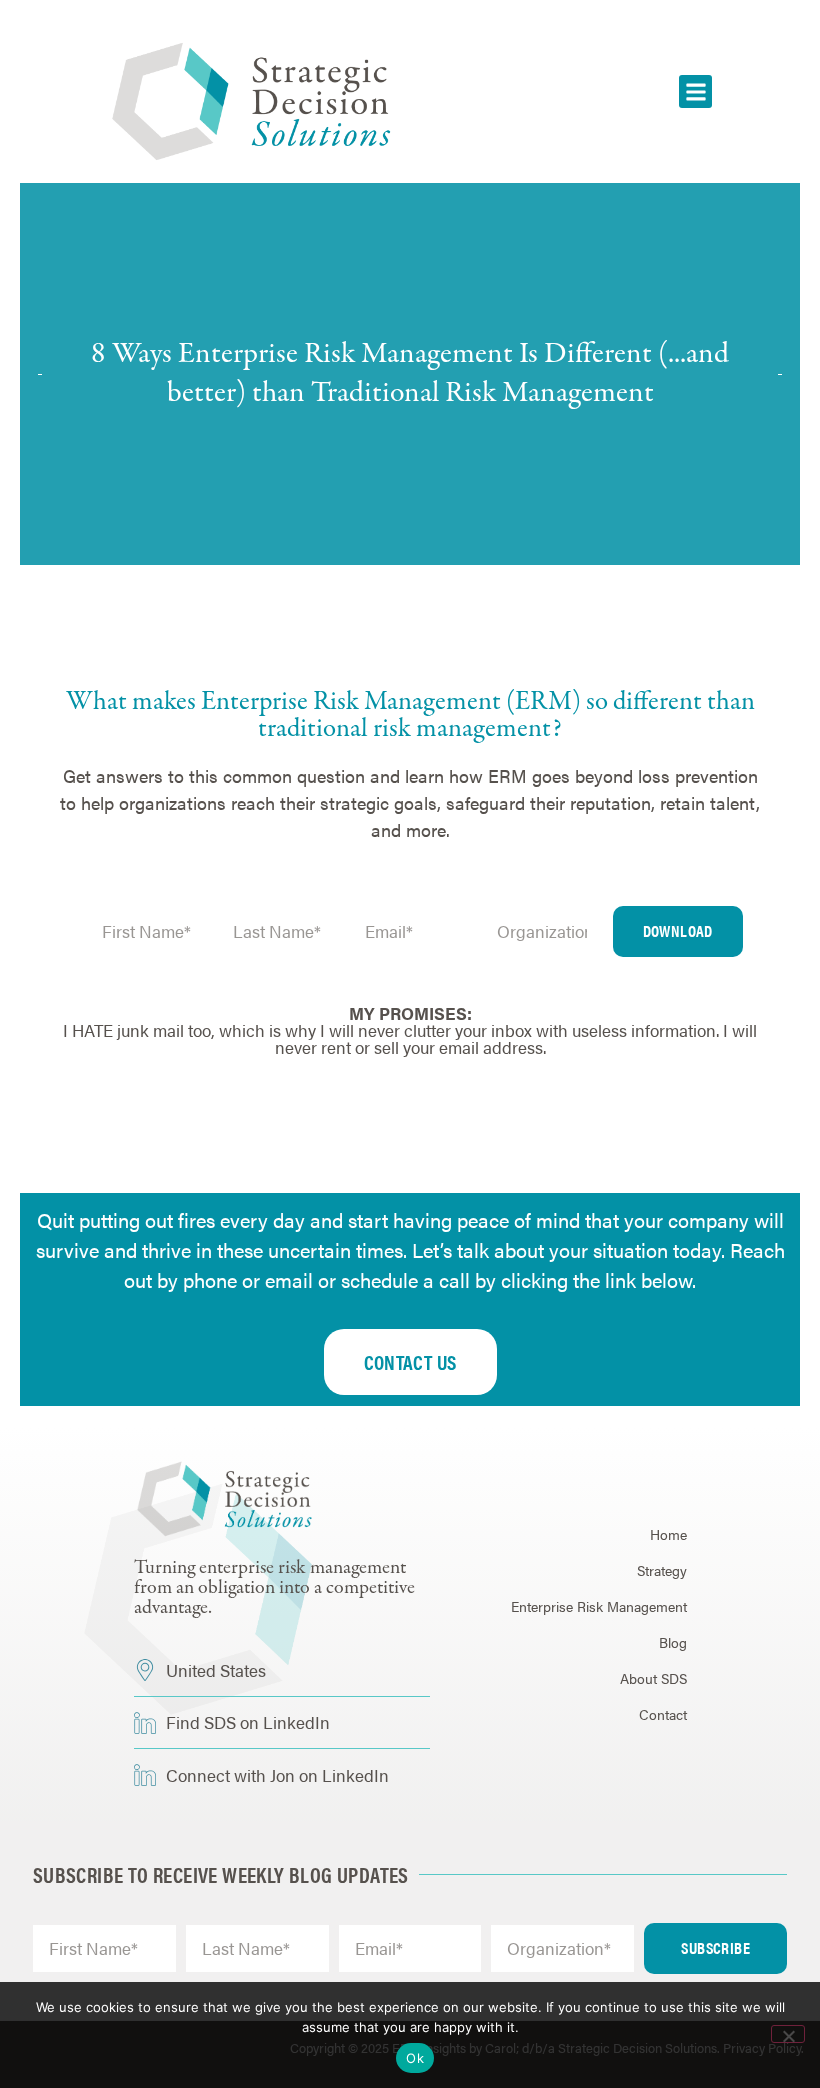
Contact (663, 1714)
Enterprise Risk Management (599, 1606)
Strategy (662, 1570)
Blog (673, 1642)
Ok (415, 2058)
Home (668, 1534)
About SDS (653, 1678)
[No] (788, 2034)
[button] (695, 91)
